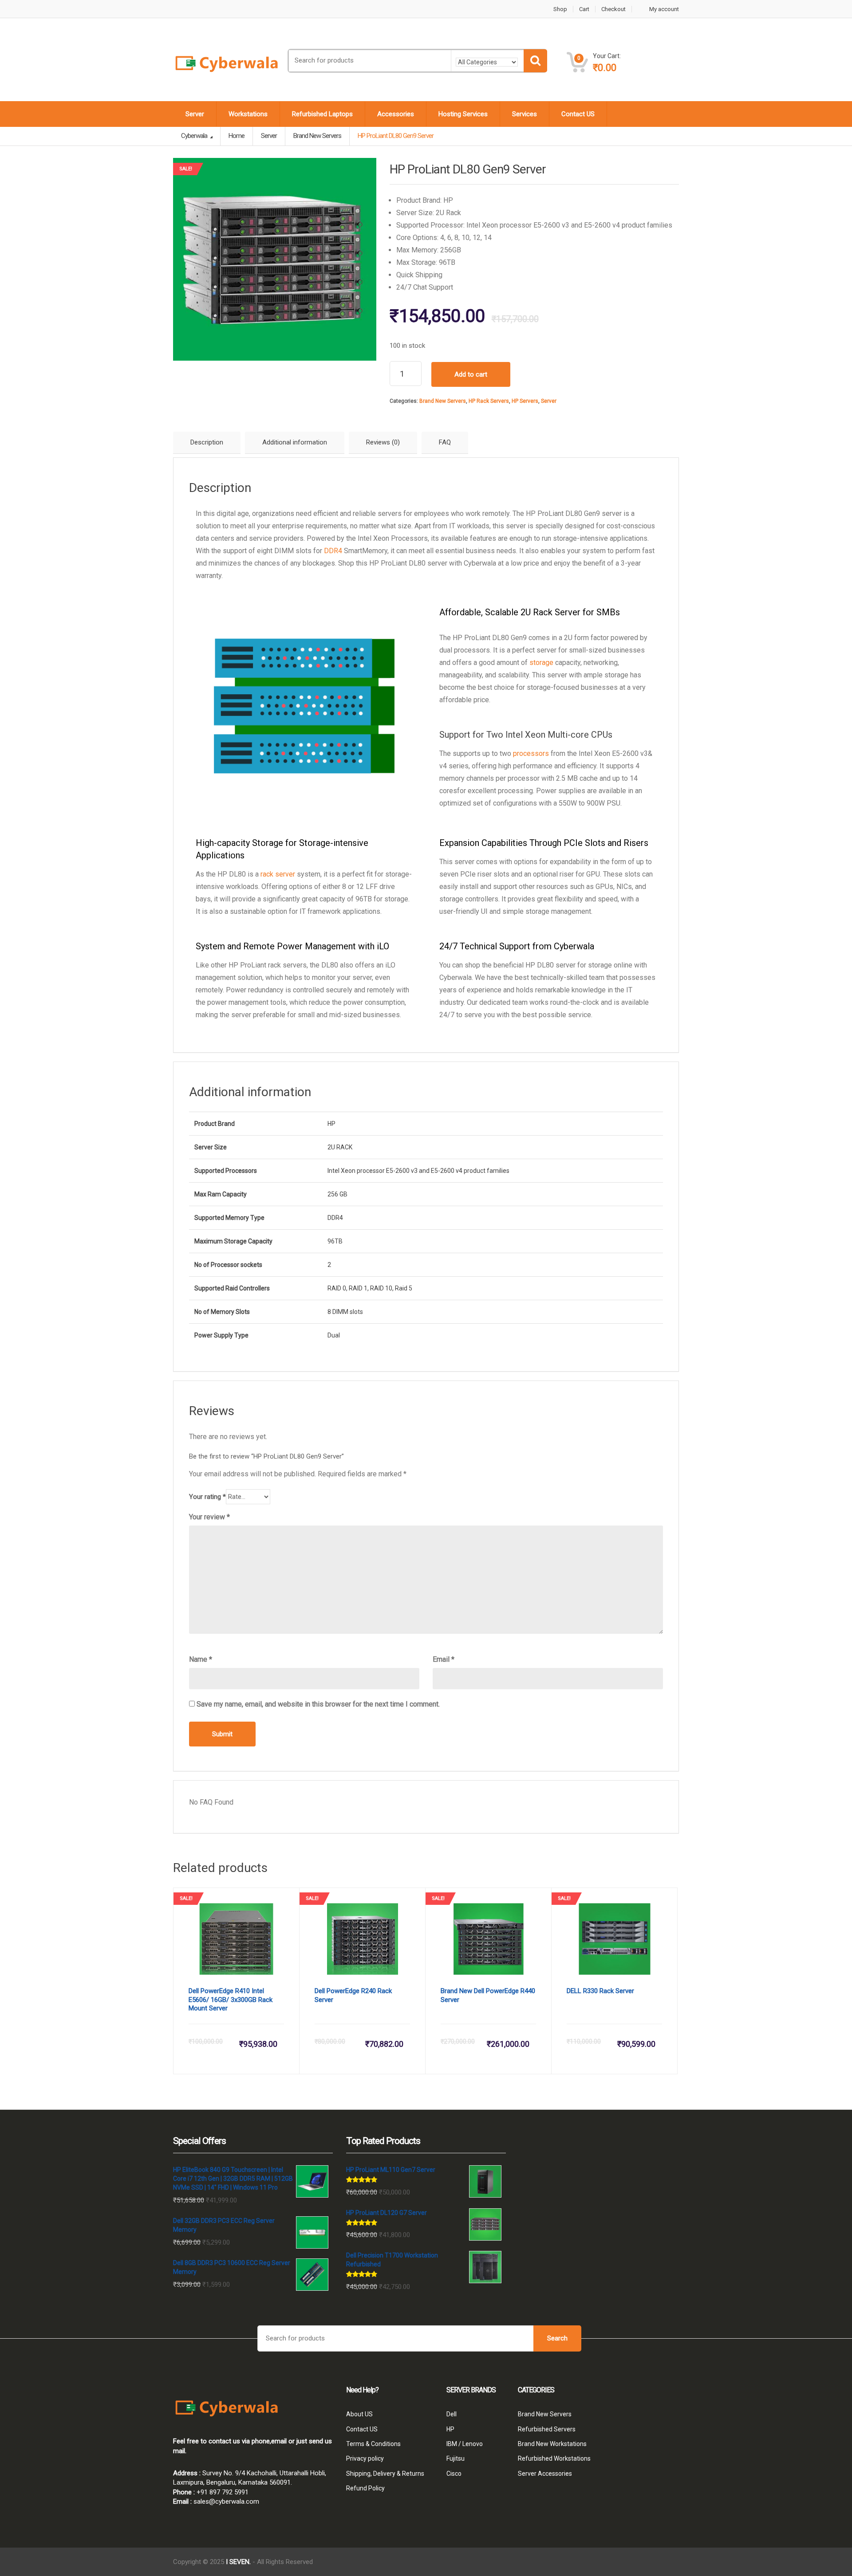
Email (444, 1659)
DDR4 (333, 551)
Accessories (396, 114)
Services (525, 114)
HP (450, 2429)
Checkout (613, 9)
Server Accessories (545, 2474)
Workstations (248, 114)
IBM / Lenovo (465, 2444)
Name (201, 1659)
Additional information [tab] (295, 442)
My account (664, 9)
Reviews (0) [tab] (383, 442)
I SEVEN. (238, 2562)
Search (557, 2338)
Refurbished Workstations (554, 2458)
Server (195, 114)
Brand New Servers (443, 401)
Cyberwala (195, 136)
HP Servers (525, 401)
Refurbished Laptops (322, 114)
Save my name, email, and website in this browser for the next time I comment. (318, 1704)
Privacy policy (365, 2458)
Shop (560, 9)
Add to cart (471, 374)
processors (530, 753)
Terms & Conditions (373, 2444)
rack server (278, 874)
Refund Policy (365, 2488)
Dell (452, 2414)
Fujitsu (456, 2458)
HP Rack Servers (489, 401)
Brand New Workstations (552, 2444)
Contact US (578, 114)
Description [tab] (207, 442)
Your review (209, 1517)
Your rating (207, 1497)
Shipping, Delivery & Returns (385, 2474)
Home (237, 136)
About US (359, 2414)
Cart (584, 9)
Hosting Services (463, 114)
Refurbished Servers (547, 2429)
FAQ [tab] (445, 442)
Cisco (454, 2474)
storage (541, 663)
